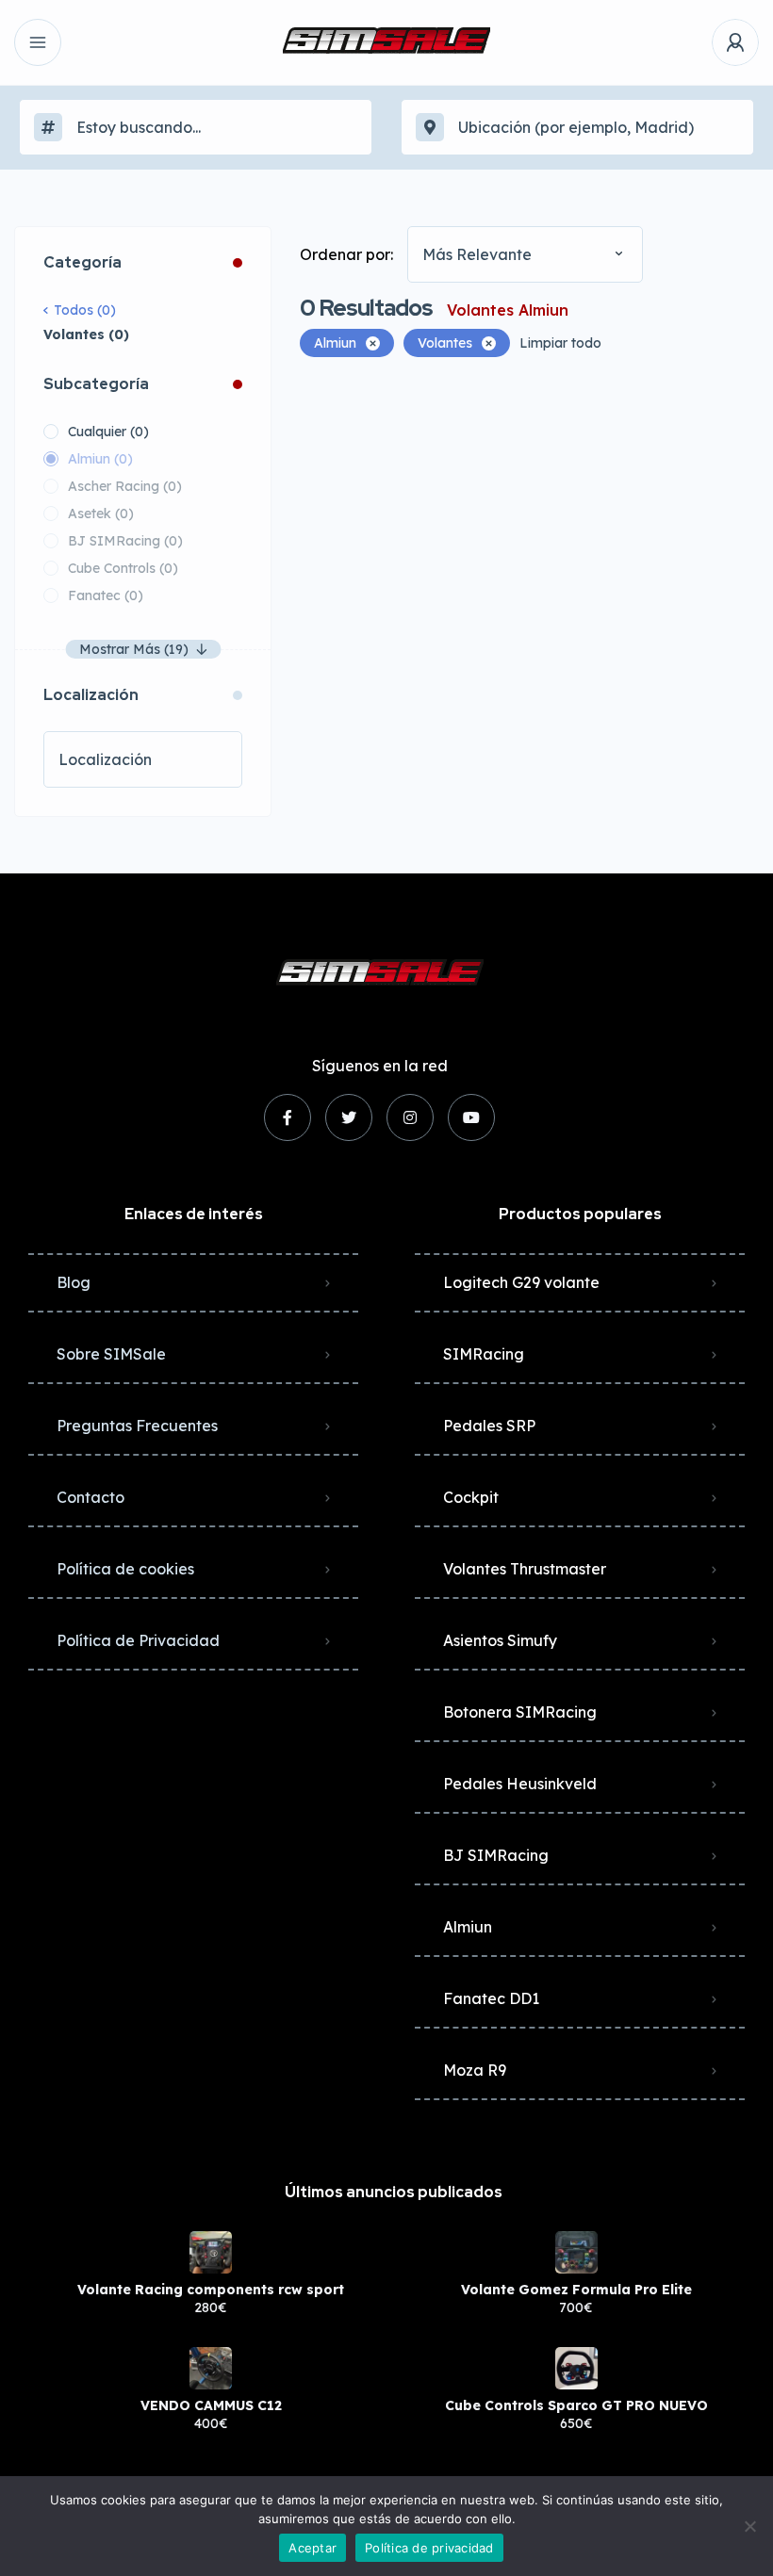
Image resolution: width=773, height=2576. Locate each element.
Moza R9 (475, 2070)
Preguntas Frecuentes (137, 1426)
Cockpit (471, 1497)
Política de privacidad (429, 2548)
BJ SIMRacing (496, 1855)
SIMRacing (484, 1354)
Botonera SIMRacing (520, 1712)
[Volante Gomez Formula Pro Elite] (576, 2252)
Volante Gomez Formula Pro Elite (576, 2290)
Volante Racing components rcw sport (211, 2290)
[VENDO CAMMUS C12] (211, 2368)
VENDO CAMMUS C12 (211, 2405)
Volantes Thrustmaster (525, 1569)
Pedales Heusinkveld (520, 1784)
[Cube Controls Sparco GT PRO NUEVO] (576, 2368)
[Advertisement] (529, 517)
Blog (74, 1282)
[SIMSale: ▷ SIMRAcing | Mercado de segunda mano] (386, 42)
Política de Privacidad (138, 1640)
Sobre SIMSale (111, 1354)
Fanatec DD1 (491, 1998)
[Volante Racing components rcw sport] (211, 2252)
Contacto (90, 1497)
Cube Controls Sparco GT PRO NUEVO (576, 2405)
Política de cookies (125, 1569)
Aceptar (312, 2548)
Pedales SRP (489, 1426)
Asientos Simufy (500, 1640)
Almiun (468, 1927)
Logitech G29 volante (521, 1282)
